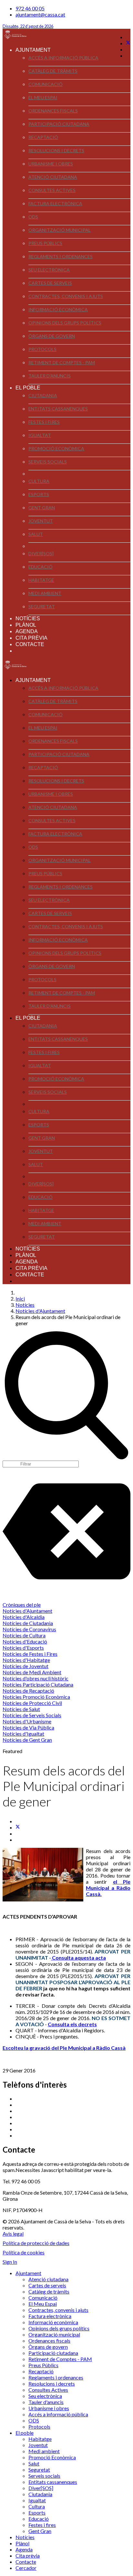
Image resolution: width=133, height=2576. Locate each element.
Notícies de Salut (21, 1709)
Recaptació (43, 137)
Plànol (26, 625)
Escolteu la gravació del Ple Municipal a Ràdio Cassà (64, 2048)
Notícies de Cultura (24, 1635)
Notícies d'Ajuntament (27, 1611)
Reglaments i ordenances (61, 256)
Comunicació (46, 84)
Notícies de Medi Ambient (32, 1672)
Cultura (39, 481)
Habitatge (41, 580)
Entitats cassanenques (58, 409)
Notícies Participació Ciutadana (38, 1684)
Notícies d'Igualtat (23, 1734)
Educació (41, 567)
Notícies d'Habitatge (26, 1660)
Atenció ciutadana (53, 177)
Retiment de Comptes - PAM (62, 362)
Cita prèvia (31, 638)
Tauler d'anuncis (50, 376)
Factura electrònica (55, 203)
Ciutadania (43, 395)
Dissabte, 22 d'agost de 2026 (28, 26)
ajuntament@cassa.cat (40, 14)
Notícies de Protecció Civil (32, 1703)
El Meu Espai (43, 97)
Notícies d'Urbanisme (27, 1721)
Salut (36, 534)
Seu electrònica (49, 270)
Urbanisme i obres (51, 164)
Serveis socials (48, 462)
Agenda (27, 631)
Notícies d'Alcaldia (24, 1617)
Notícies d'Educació (25, 1641)
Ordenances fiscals (53, 111)
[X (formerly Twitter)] (18, 1827)
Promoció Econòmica (56, 448)
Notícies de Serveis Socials (32, 1715)
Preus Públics (45, 243)
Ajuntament (33, 50)
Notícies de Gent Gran (27, 1740)
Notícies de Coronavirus (29, 1629)
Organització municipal (60, 230)
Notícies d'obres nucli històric (36, 1678)
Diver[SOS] (41, 554)
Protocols (42, 349)
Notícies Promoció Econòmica (36, 1697)
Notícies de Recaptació (28, 1691)
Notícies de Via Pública (28, 1727)
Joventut (41, 521)
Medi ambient (45, 593)
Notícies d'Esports (23, 1648)
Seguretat (42, 607)
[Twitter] (128, 43)
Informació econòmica (58, 309)
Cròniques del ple (22, 1605)
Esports (39, 494)
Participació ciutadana (59, 124)
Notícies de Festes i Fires (30, 1654)
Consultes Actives (52, 190)
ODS (33, 217)
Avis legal (13, 2234)
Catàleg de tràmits (53, 71)
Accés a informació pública (63, 58)
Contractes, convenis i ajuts (66, 296)
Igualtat (40, 435)
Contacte (30, 644)
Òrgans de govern (52, 336)
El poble (28, 388)
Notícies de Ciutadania (28, 1623)
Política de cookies (24, 2252)
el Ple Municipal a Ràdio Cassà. (108, 1888)
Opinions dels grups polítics (65, 323)
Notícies (28, 618)
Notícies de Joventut (26, 1666)
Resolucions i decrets (56, 150)
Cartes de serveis (50, 283)
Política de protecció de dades (36, 2243)
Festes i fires (44, 422)
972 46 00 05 (30, 8)
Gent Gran (42, 508)
